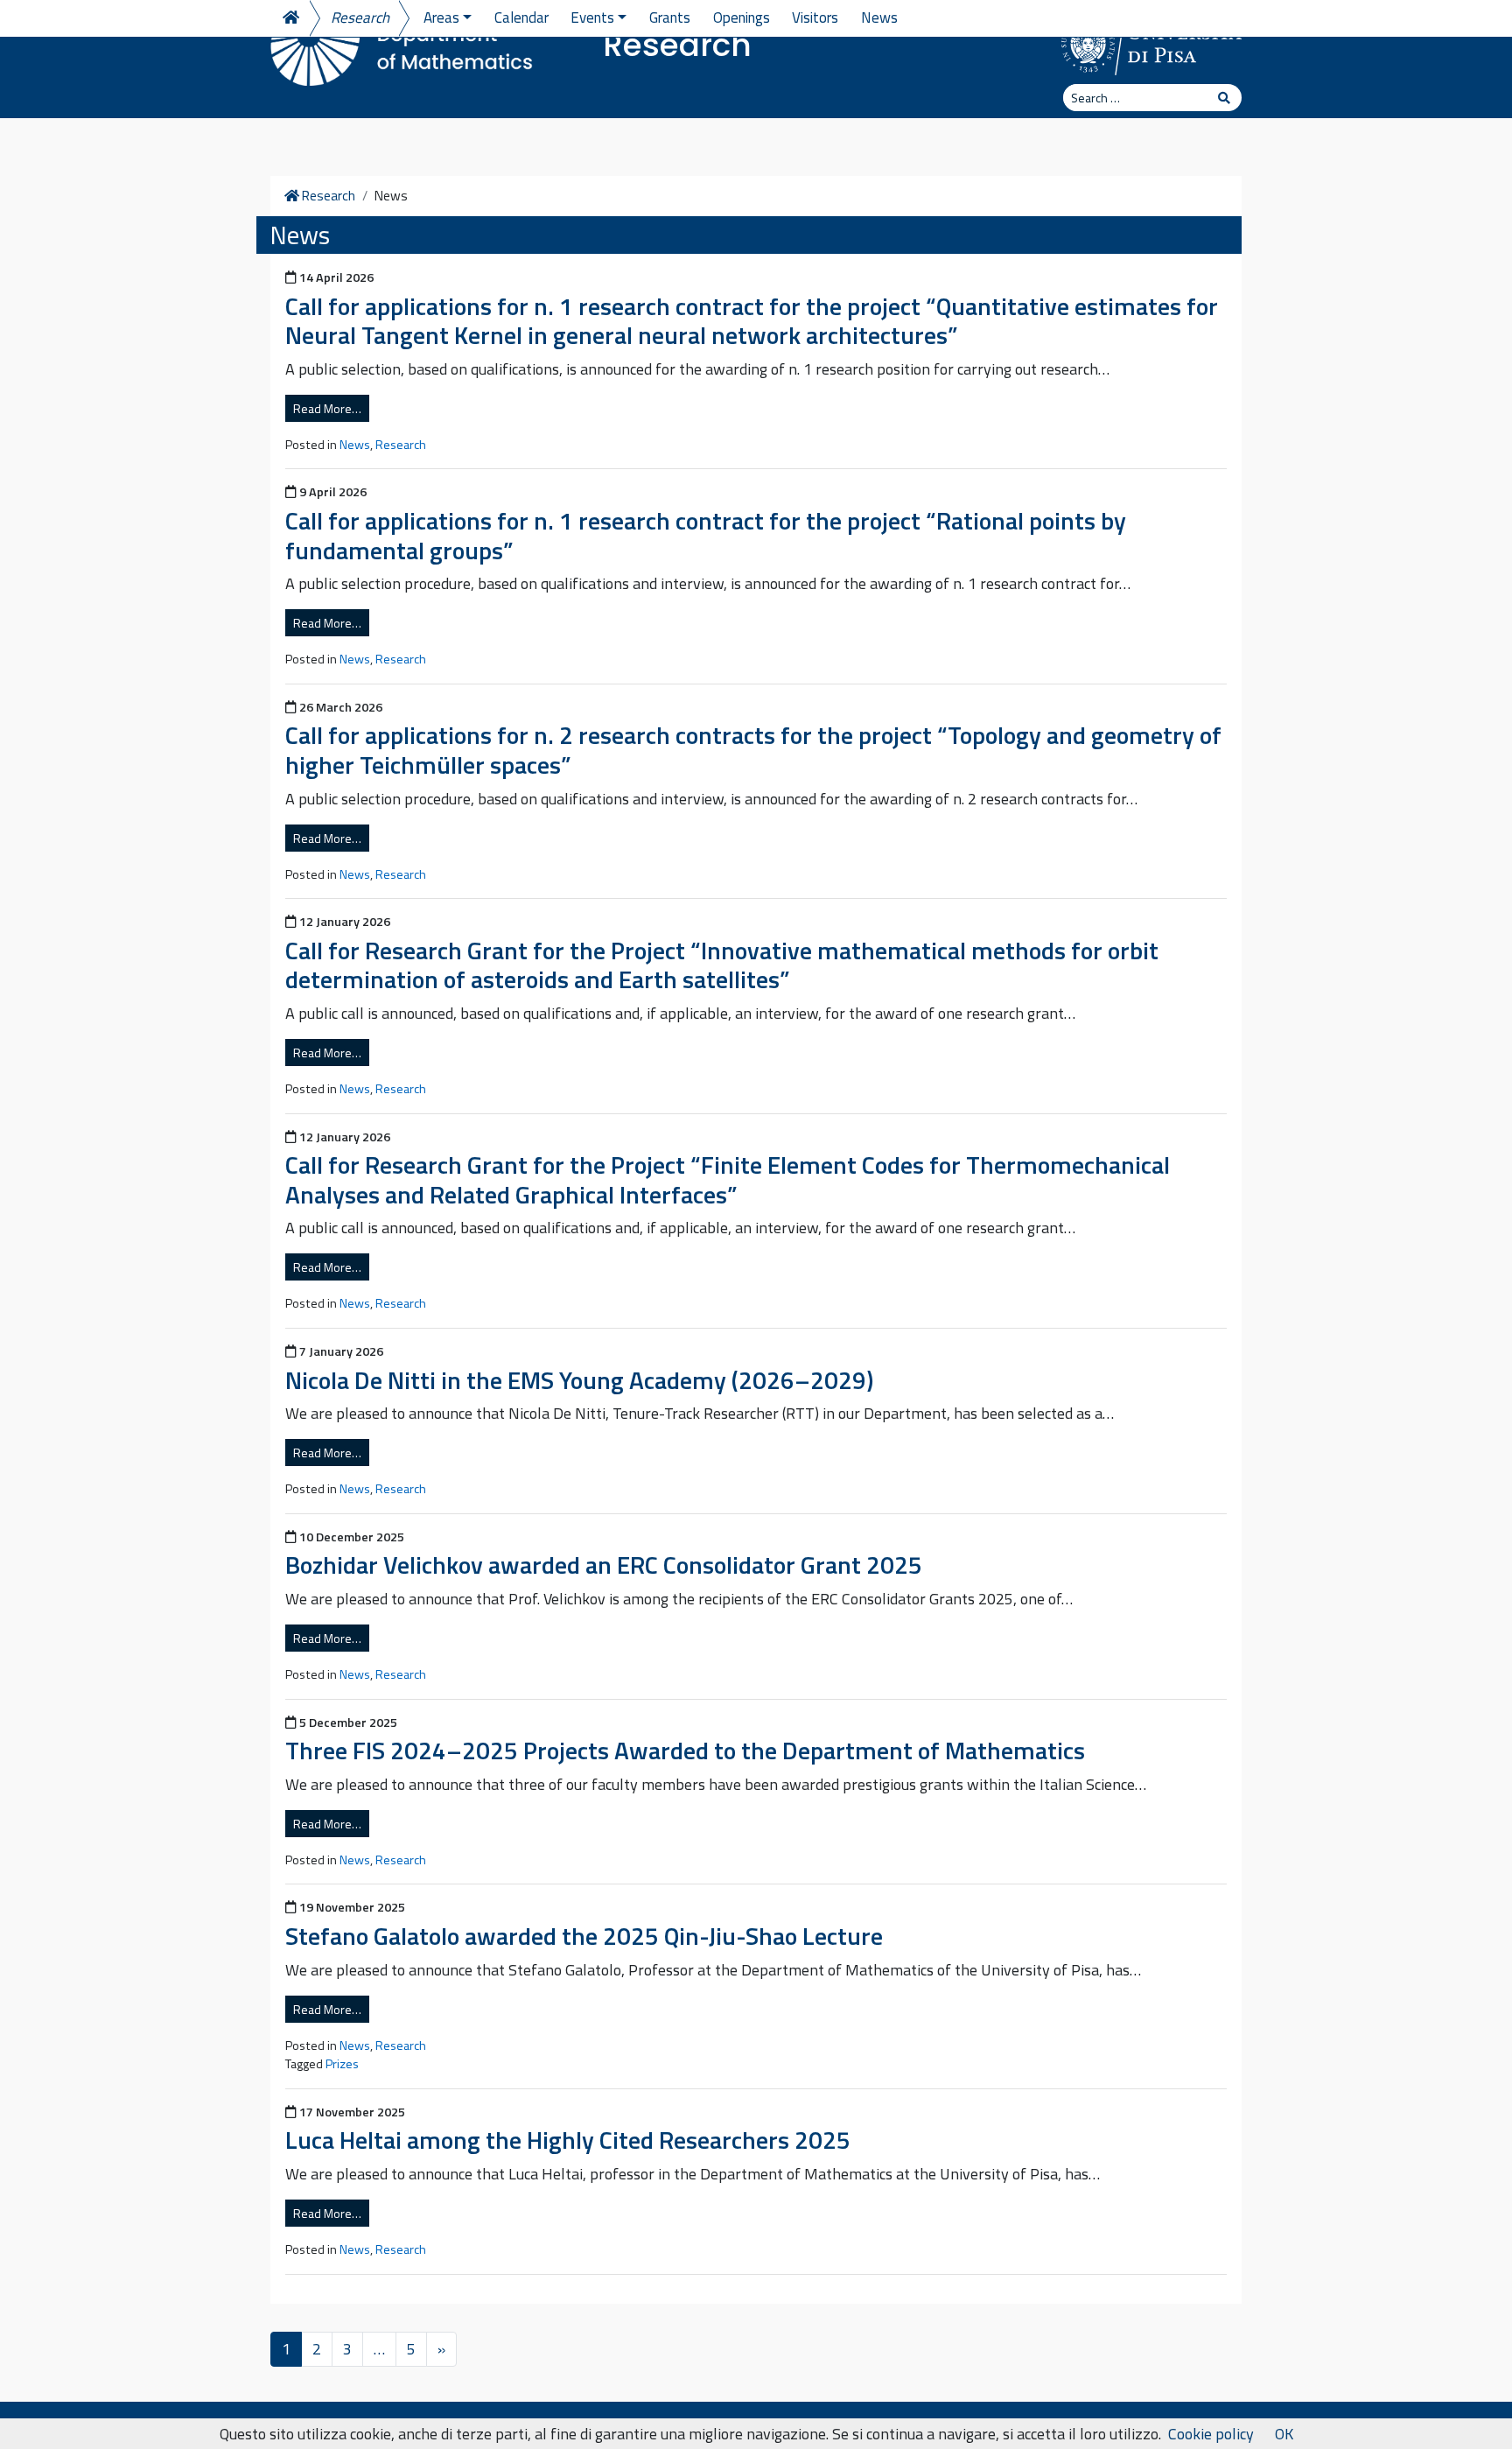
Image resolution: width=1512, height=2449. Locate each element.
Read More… (327, 408)
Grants (670, 18)
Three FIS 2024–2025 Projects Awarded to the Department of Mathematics (685, 1750)
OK (1284, 2434)
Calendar (521, 18)
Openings (742, 18)
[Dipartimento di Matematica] (402, 44)
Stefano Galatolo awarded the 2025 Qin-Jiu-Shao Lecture (584, 1936)
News (879, 18)
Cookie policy (1211, 2434)
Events (592, 18)
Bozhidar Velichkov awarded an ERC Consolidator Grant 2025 (604, 1565)
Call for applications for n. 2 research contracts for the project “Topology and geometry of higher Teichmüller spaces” (753, 750)
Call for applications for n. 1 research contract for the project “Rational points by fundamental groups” (706, 535)
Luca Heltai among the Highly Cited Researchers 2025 (568, 2140)
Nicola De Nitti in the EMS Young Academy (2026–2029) (579, 1380)
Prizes (342, 2064)
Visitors (815, 18)
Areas (441, 18)
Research (677, 45)
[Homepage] (290, 18)
